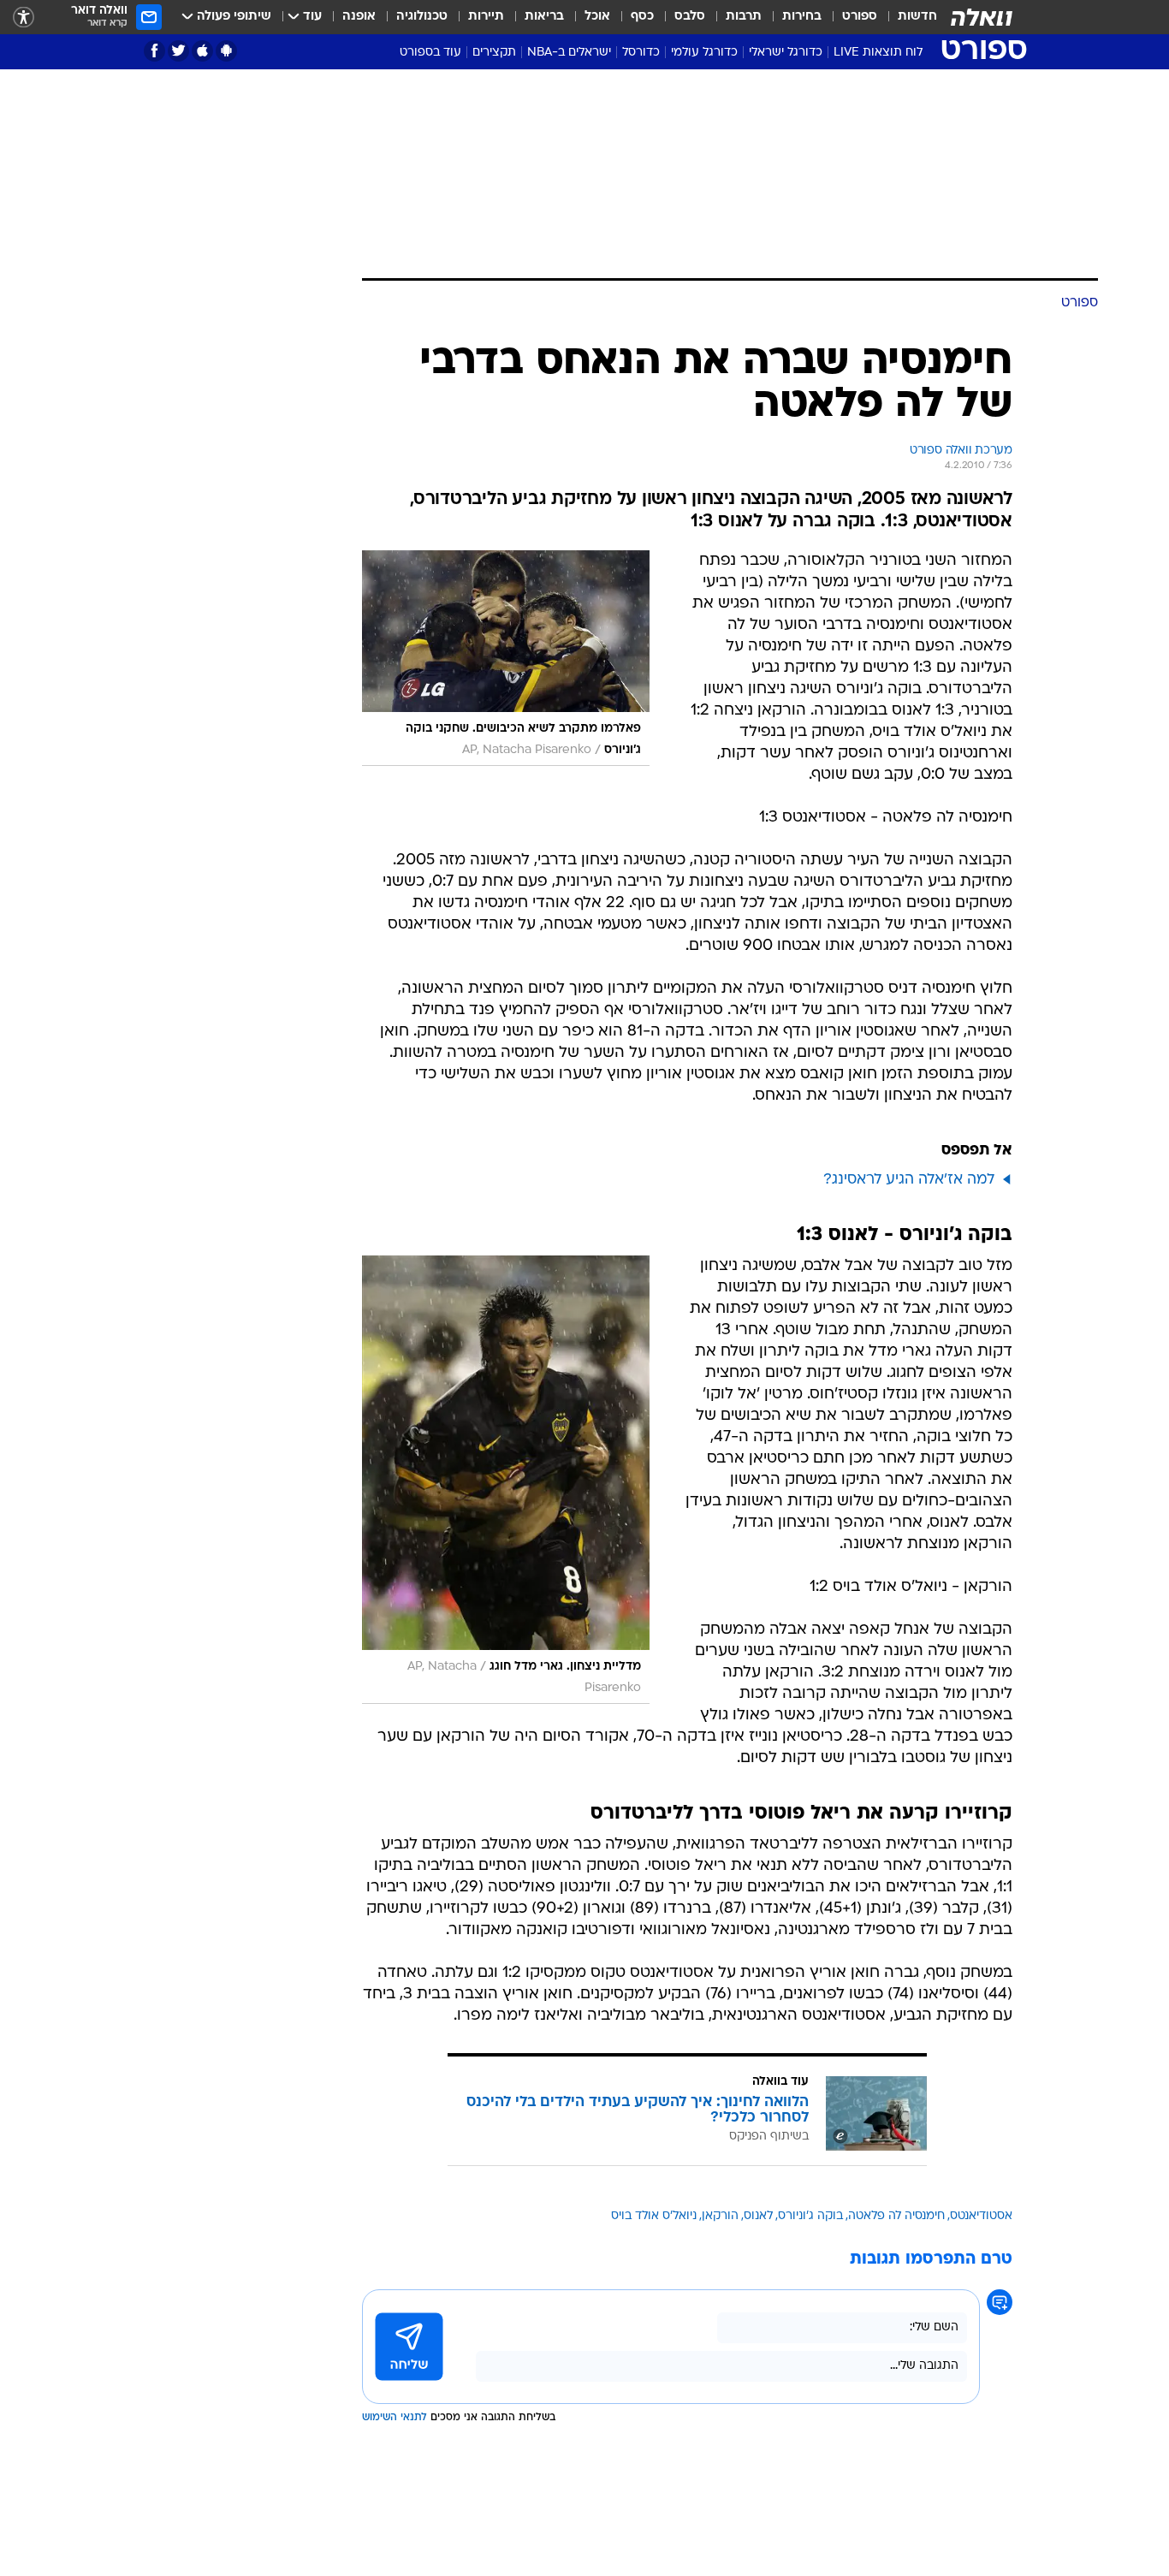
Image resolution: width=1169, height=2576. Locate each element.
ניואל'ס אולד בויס (654, 2216)
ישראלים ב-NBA (569, 53)
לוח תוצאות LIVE (878, 53)
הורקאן (720, 2216)
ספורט (860, 17)
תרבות (744, 17)
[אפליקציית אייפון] (202, 51)
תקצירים (494, 53)
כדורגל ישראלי (786, 53)
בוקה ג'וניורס (810, 2216)
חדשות (917, 17)
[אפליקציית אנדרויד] (226, 51)
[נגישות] (24, 18)
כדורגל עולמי (704, 53)
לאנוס (758, 2216)
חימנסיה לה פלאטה (896, 2216)
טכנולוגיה (422, 17)
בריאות (544, 17)
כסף (642, 17)
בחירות (802, 17)
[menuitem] (907, 17)
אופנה (359, 17)
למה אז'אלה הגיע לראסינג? (909, 1180)
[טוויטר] (178, 51)
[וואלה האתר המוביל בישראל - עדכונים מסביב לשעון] (982, 17)
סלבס (690, 17)
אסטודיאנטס (981, 2216)
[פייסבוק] (154, 51)
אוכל (597, 17)
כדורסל (641, 53)
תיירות (486, 17)
